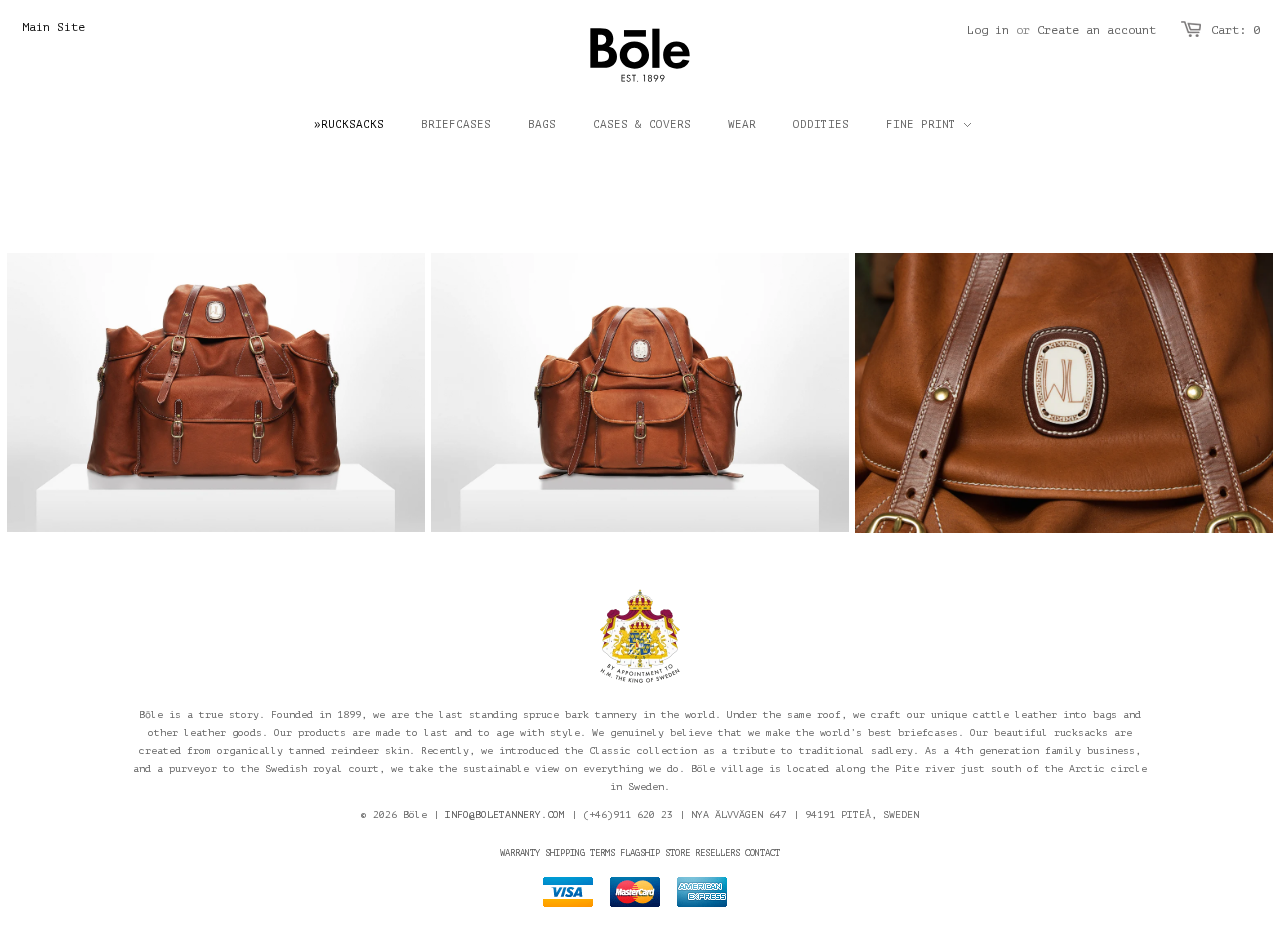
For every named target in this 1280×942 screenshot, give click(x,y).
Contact (762, 853)
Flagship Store (655, 853)
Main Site (53, 27)
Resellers (717, 853)
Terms (602, 853)
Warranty (520, 853)
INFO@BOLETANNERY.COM (505, 814)
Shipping (565, 853)
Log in (988, 30)
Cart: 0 (1235, 30)
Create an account (1096, 30)
